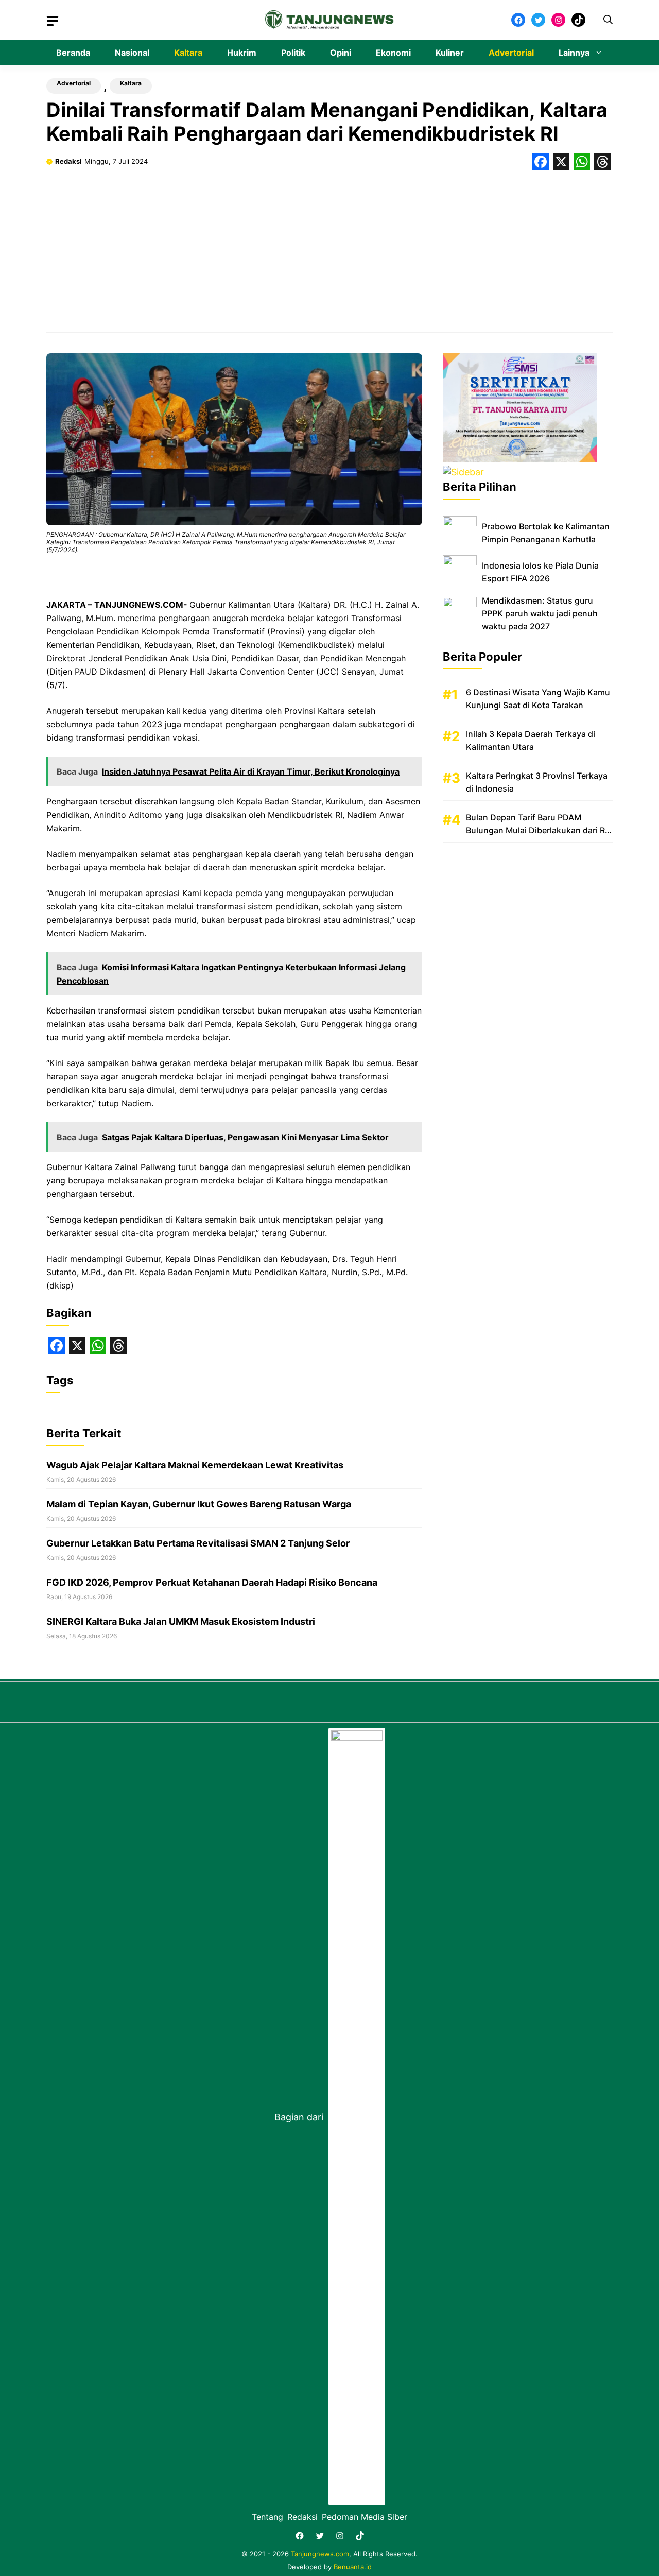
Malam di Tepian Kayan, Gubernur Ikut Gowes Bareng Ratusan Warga (199, 1504)
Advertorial (511, 53)
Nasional (132, 53)
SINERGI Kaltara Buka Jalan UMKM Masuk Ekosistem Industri (181, 1621)
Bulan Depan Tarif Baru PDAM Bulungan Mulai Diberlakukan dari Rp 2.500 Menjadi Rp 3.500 (538, 830)
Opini (341, 53)
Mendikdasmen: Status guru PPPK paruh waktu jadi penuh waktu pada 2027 (540, 613)
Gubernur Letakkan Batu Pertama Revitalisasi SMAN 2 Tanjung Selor (198, 1543)
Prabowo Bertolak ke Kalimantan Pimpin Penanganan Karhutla (546, 533)
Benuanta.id (353, 2567)
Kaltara (188, 53)
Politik (293, 53)
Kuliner (450, 53)
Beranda (73, 53)
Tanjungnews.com (320, 2554)
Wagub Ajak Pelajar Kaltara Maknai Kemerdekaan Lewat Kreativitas (195, 1465)
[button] (608, 20)
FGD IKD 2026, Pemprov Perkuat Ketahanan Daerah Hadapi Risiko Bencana (212, 1582)
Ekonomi (393, 53)
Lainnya (574, 53)
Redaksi (68, 161)
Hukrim (242, 53)
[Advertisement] (329, 247)
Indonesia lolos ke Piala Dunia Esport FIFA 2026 (540, 572)
